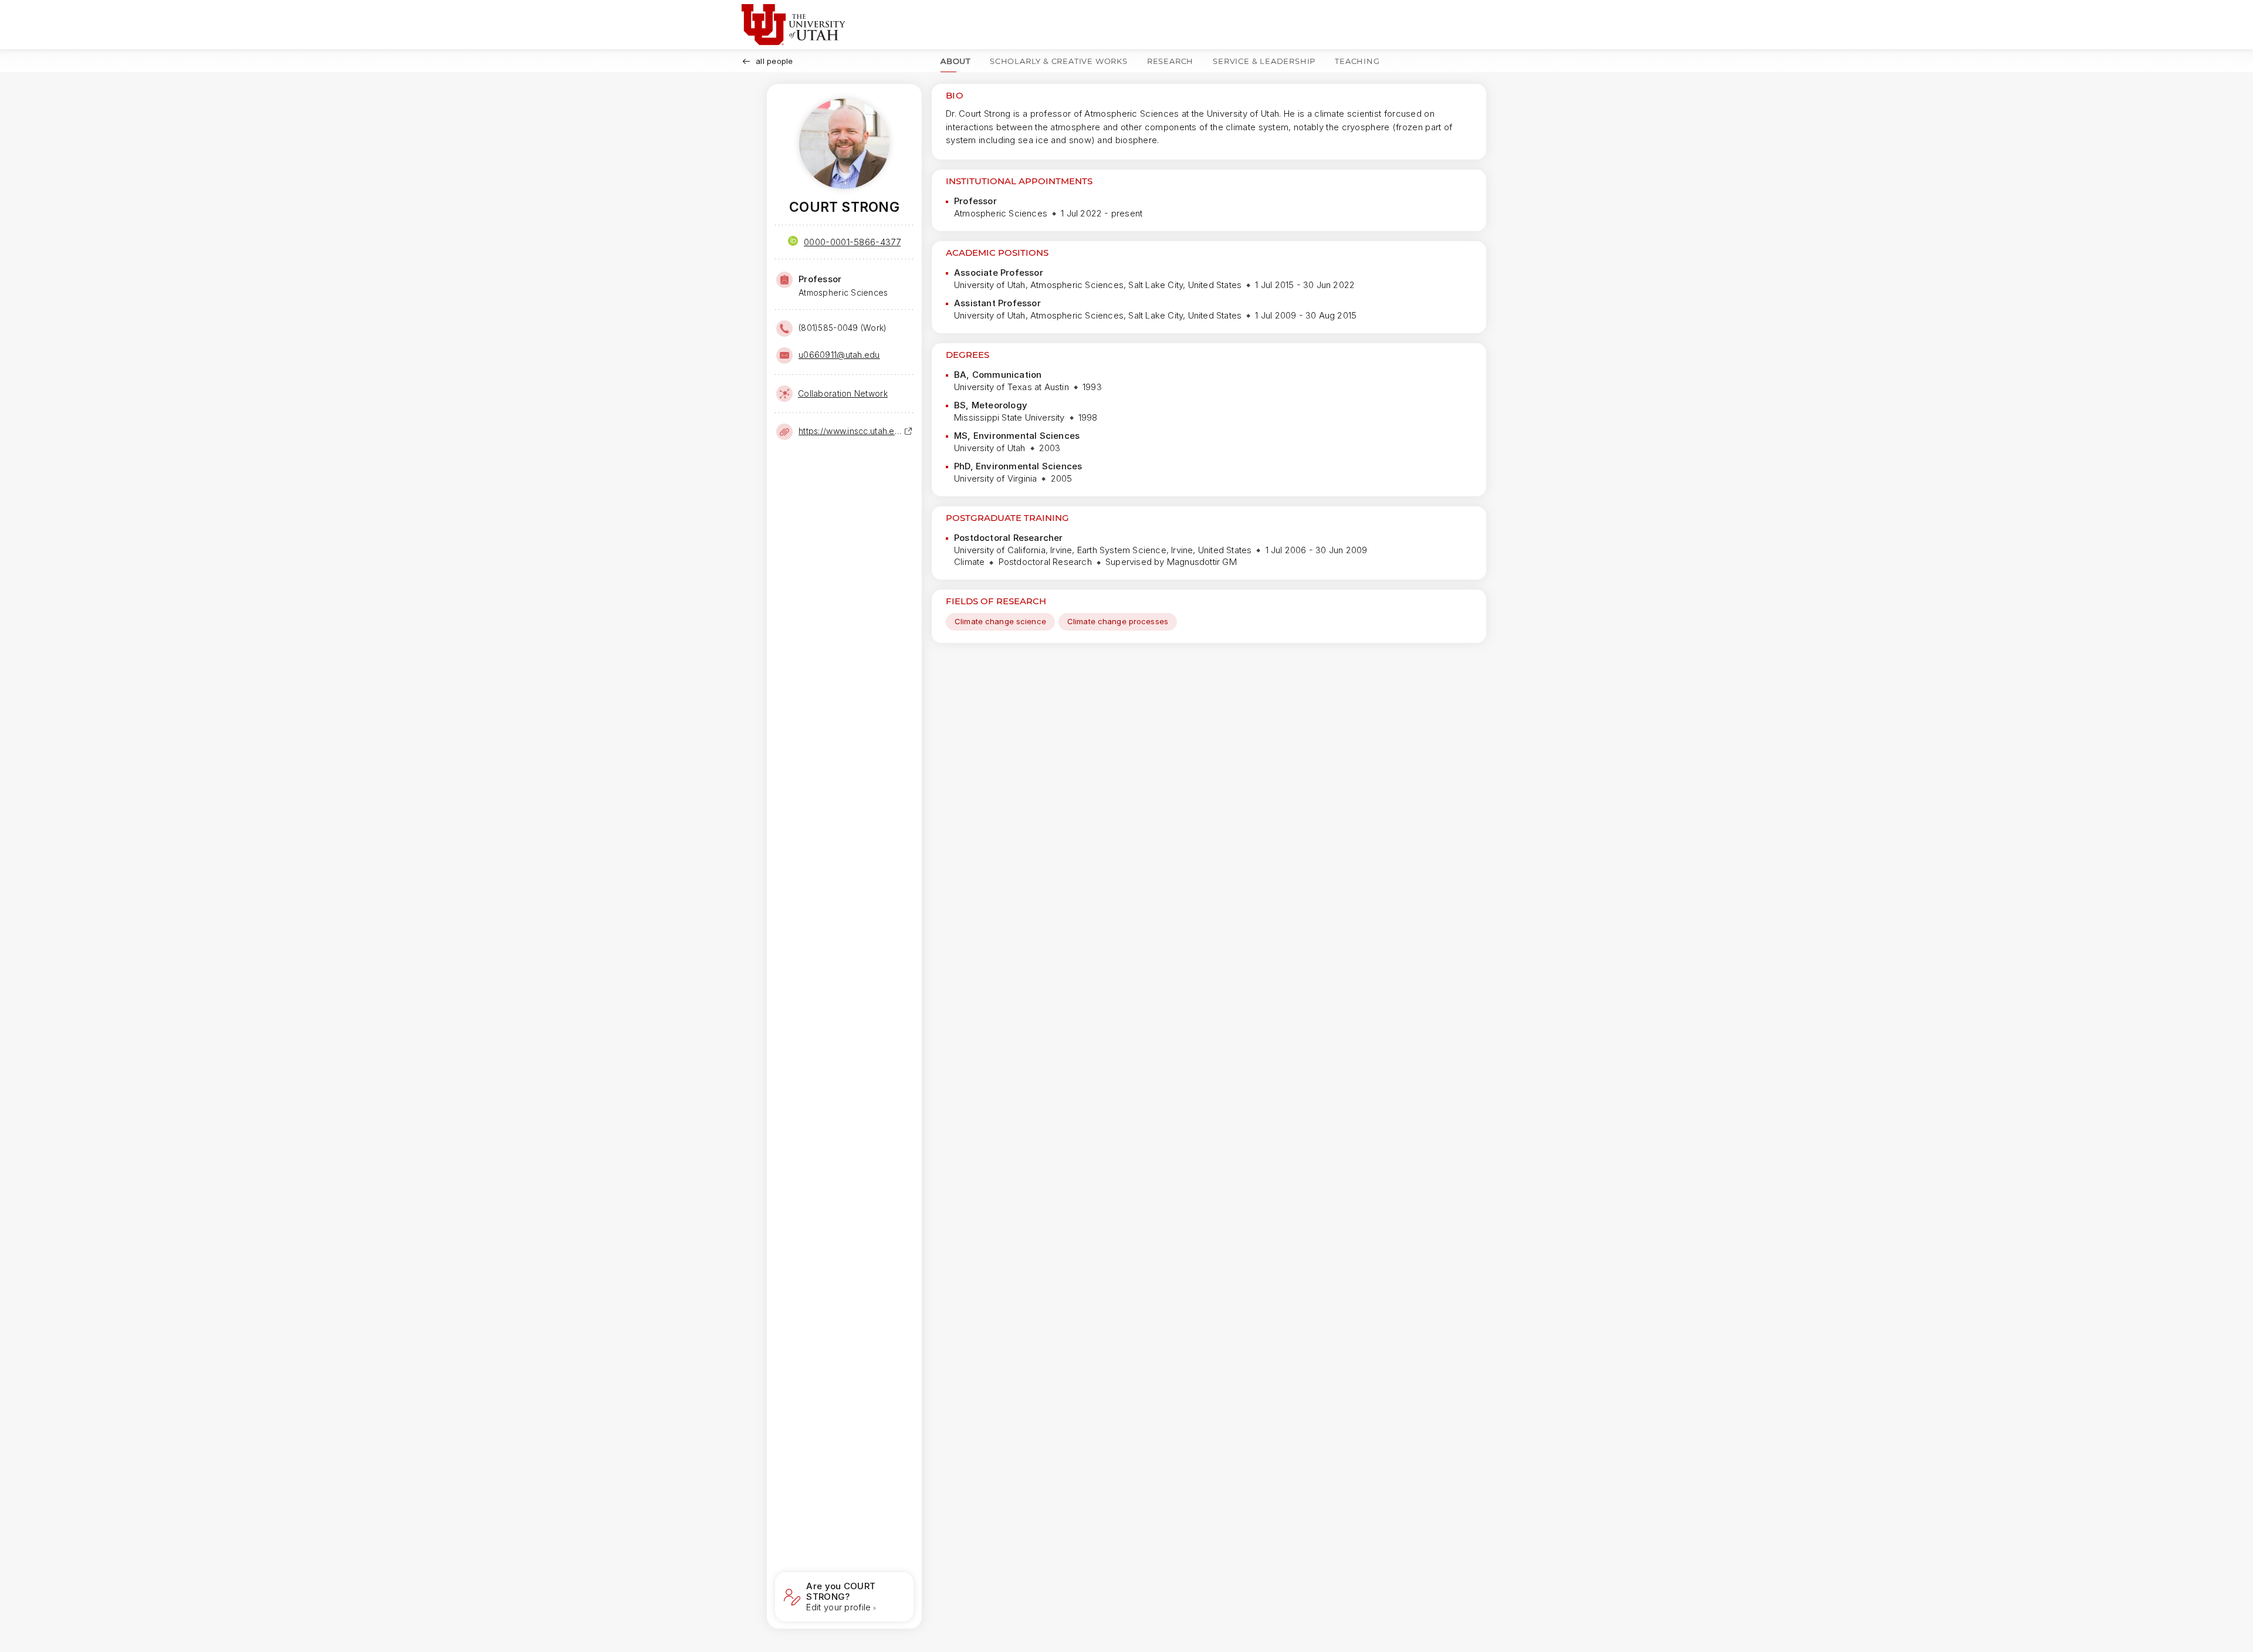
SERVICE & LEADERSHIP (1264, 61)
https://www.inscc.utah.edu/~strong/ (851, 431)
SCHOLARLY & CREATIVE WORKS (1059, 61)
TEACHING (1357, 61)
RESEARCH (1170, 61)
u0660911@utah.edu (839, 355)
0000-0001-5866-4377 (852, 242)
